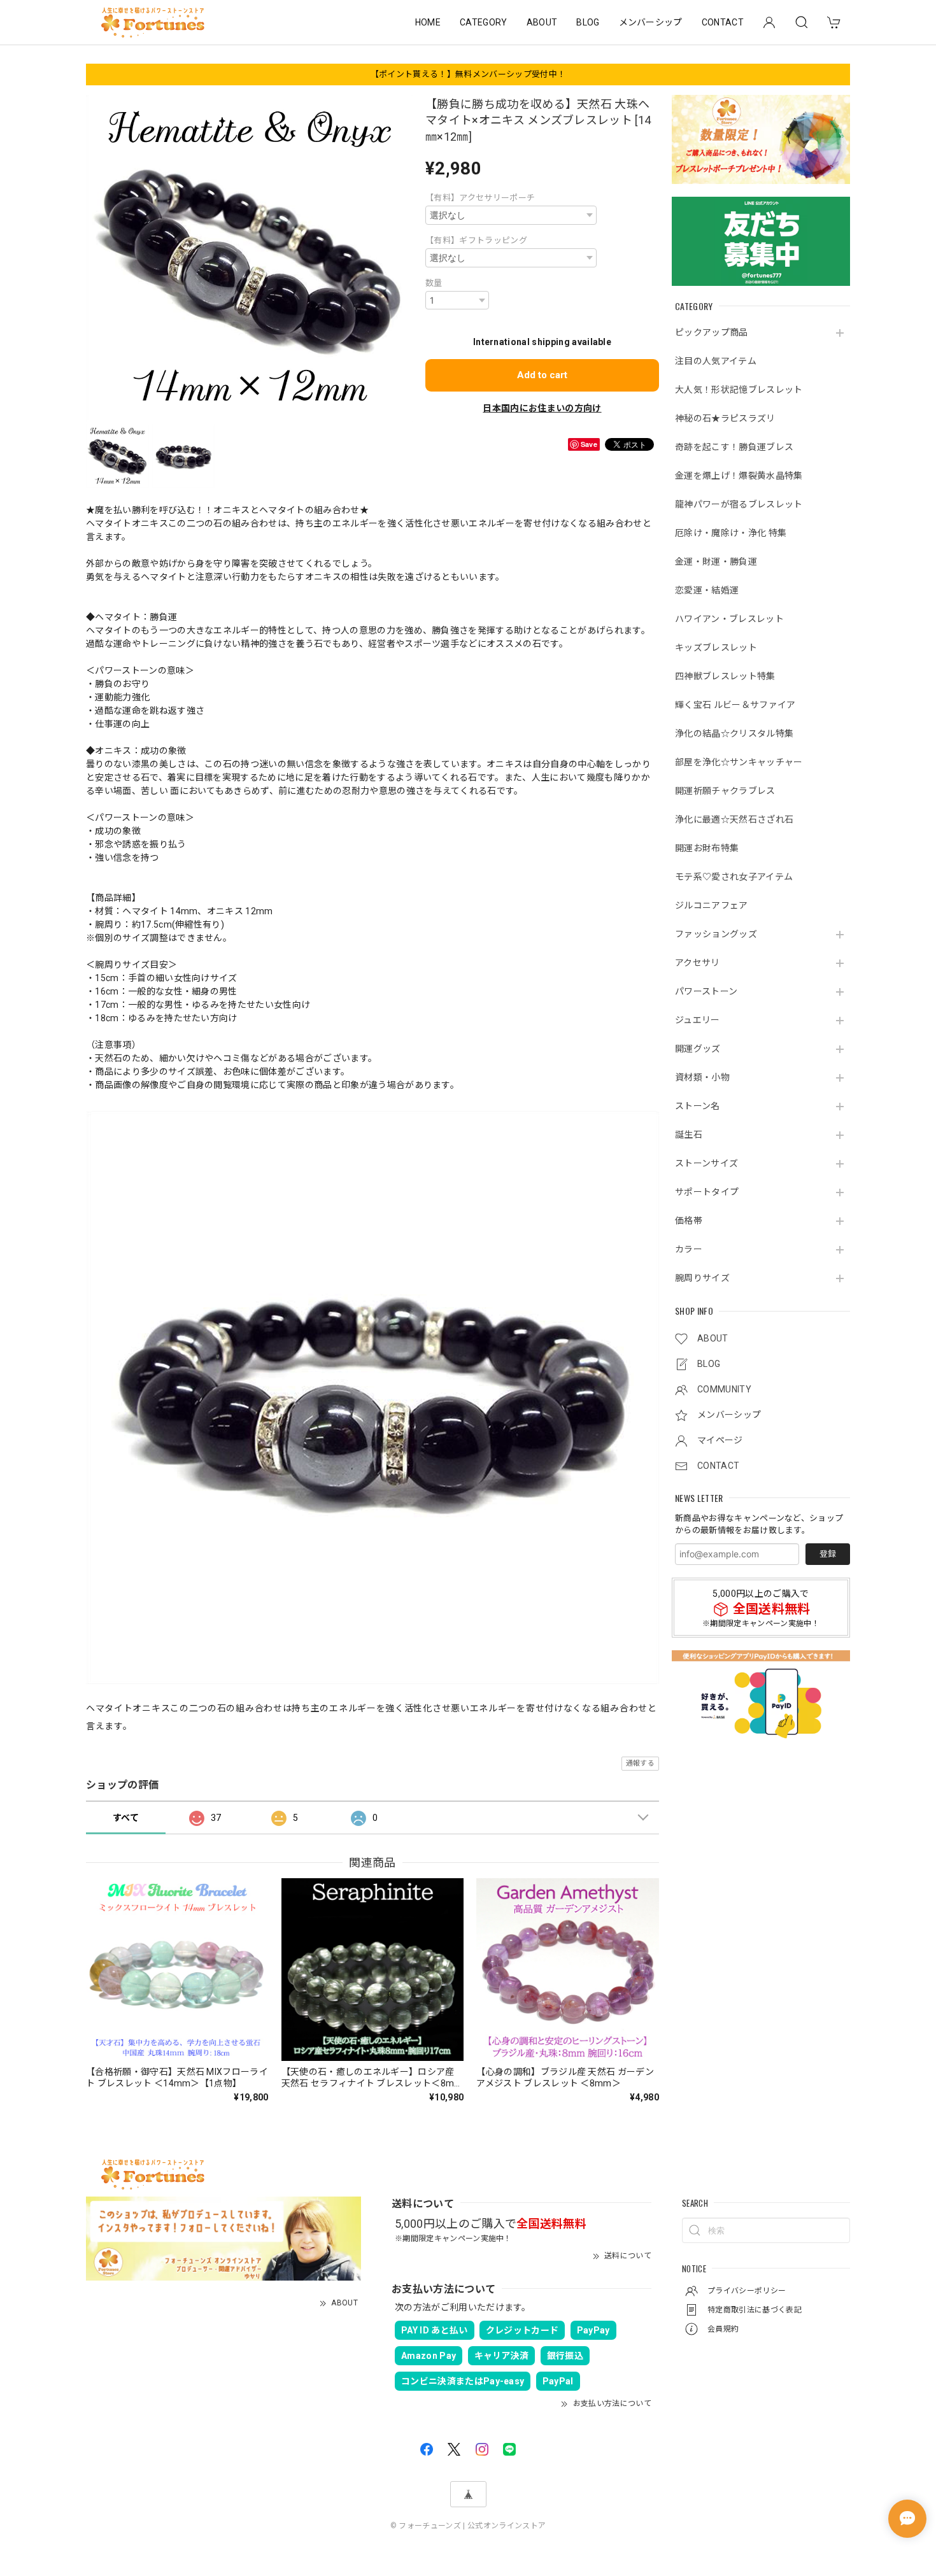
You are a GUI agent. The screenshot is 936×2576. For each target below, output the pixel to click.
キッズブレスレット (716, 648)
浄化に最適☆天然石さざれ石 (734, 819)
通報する (640, 1763)
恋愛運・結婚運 (707, 590)
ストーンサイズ (706, 1163)
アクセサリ (698, 963)
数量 (434, 283)
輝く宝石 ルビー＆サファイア (735, 705)
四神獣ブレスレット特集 (725, 676)
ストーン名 (698, 1106)
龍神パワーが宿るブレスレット (739, 504)
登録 (828, 1554)
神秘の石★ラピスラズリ (725, 418)
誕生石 (689, 1135)
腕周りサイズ (702, 1278)
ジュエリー (698, 1020)
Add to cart (542, 375)
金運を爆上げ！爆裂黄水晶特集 (739, 476)
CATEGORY (484, 22)
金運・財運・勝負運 (716, 562)
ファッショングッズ (716, 934)
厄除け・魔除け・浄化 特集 (731, 533)
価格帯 (689, 1221)
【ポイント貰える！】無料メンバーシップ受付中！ (468, 74)
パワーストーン (706, 991)
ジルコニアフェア (712, 905)
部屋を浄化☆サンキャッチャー (739, 762)
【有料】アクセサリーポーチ (480, 198)
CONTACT (723, 22)
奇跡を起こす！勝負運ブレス (734, 447)
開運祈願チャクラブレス (725, 791)
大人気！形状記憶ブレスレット (739, 390)
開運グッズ (698, 1049)
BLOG (588, 22)
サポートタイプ (707, 1192)
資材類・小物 (702, 1077)
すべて (126, 1818)
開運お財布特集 (707, 848)
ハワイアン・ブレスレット (729, 619)
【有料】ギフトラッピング (476, 240)
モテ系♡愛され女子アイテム (734, 877)
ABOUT (542, 22)
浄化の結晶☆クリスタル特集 (734, 733)
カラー (689, 1249)
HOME (428, 22)
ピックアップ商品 (712, 332)
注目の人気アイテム (716, 361)
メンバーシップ (651, 22)
